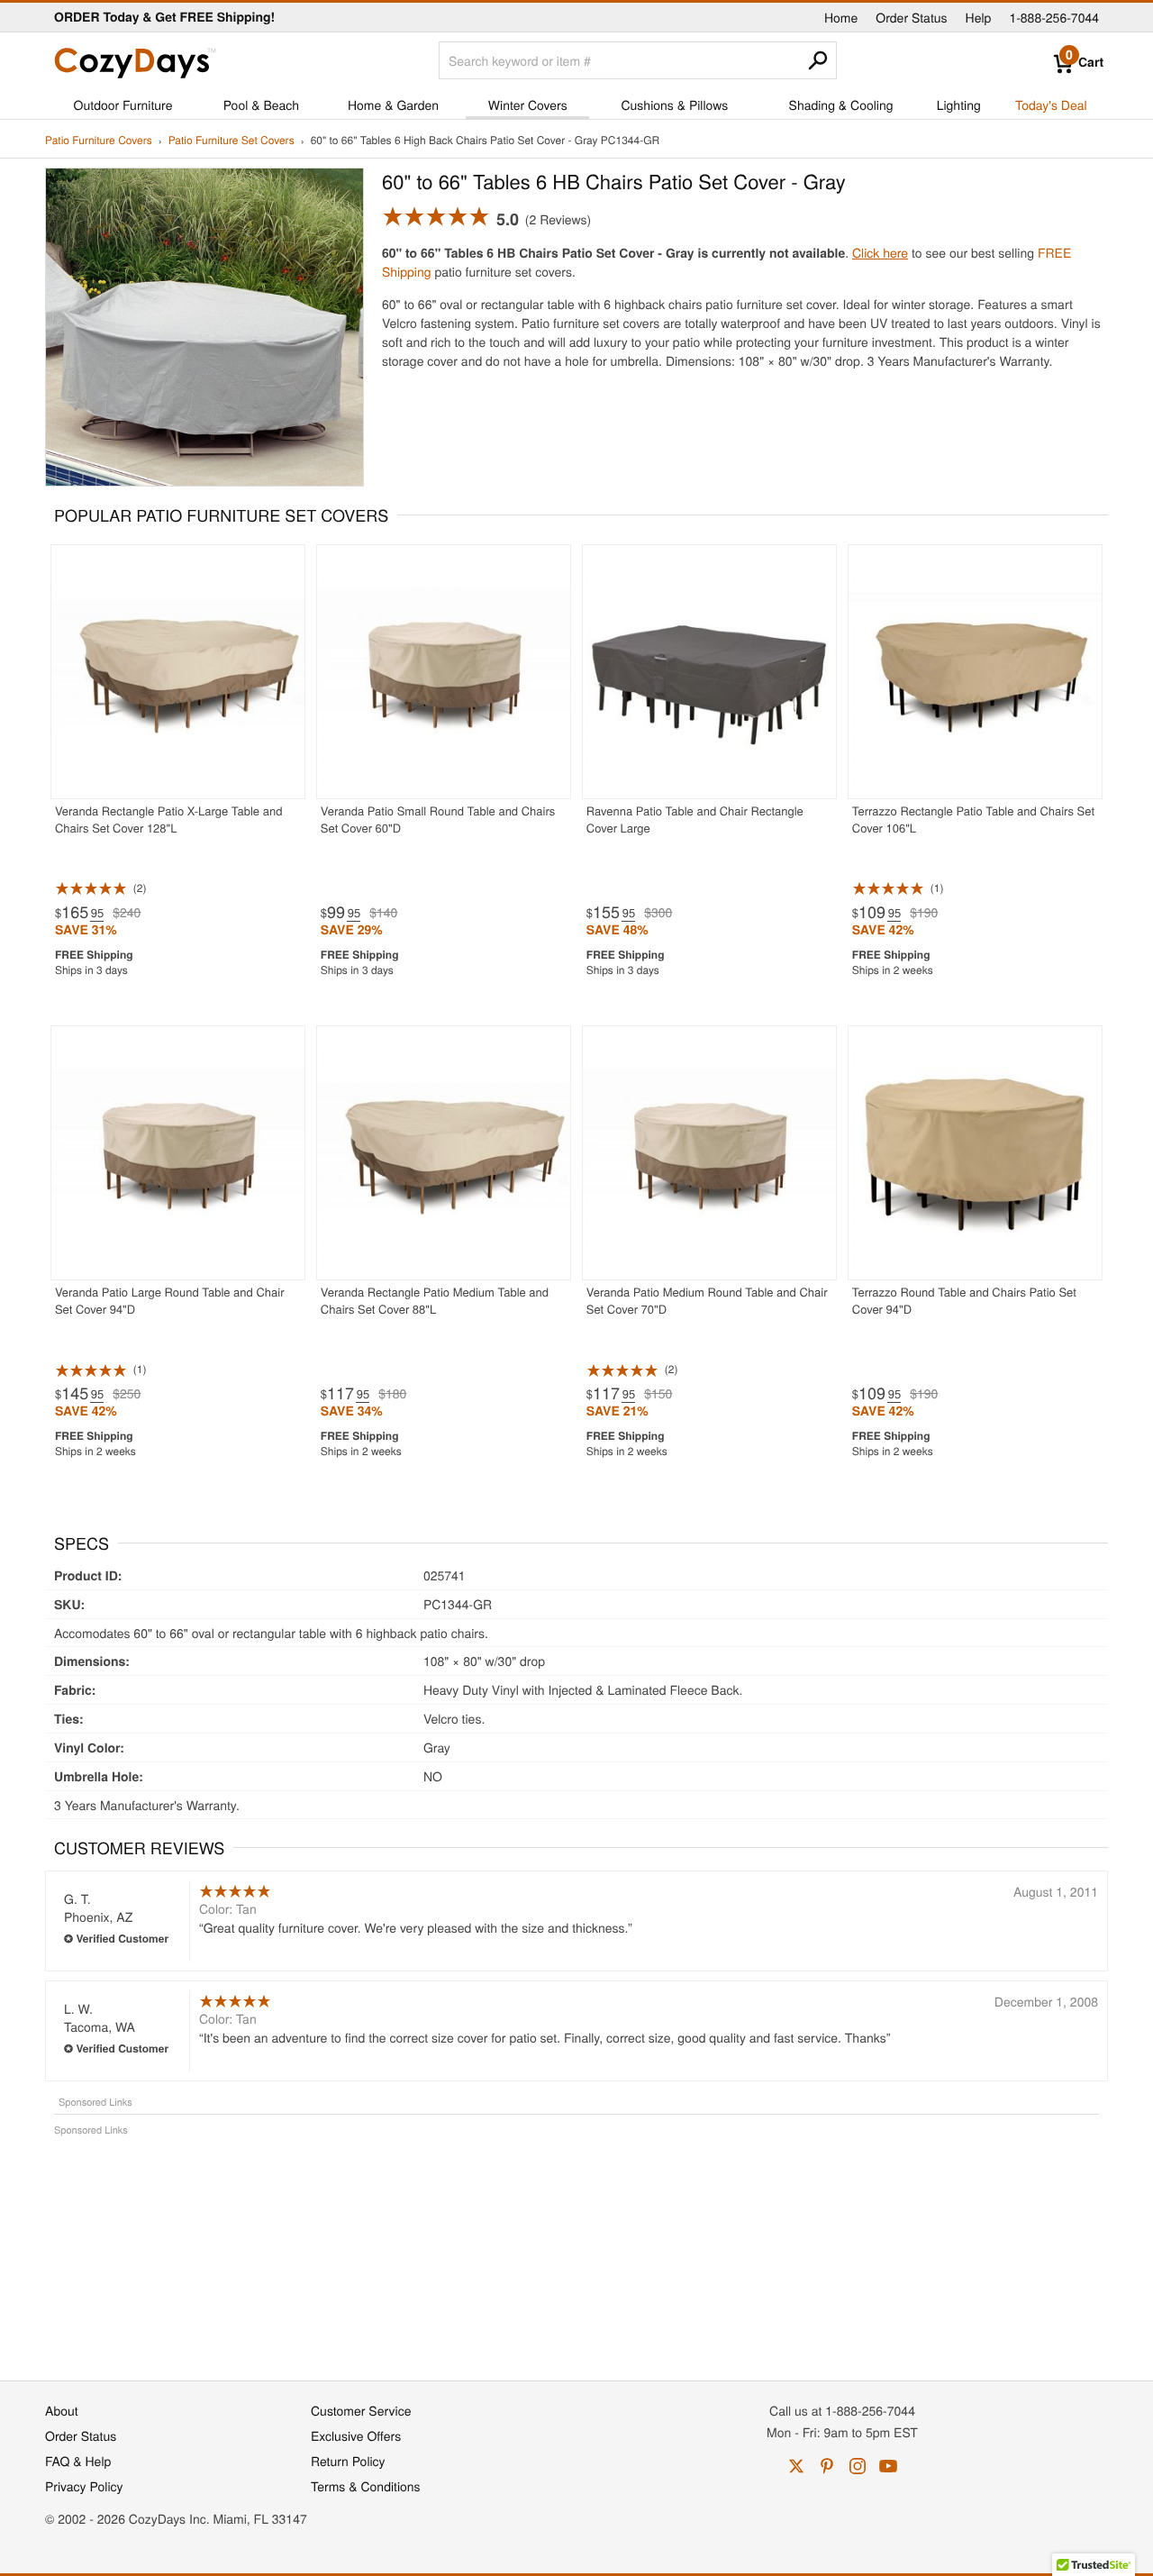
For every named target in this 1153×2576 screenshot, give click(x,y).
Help (979, 17)
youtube (888, 2466)
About (62, 2410)
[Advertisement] (576, 2249)
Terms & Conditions (366, 2486)
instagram (858, 2466)
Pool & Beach (261, 105)
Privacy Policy (84, 2486)
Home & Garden (393, 105)
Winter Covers (528, 105)
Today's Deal (1051, 105)
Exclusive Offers (356, 2435)
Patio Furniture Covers (99, 141)
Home (841, 17)
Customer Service (361, 2410)
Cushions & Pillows (674, 105)
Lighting (959, 105)
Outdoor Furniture (123, 105)
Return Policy (348, 2461)
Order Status (911, 17)
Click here (880, 252)
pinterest (827, 2466)
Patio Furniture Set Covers (232, 141)
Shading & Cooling (841, 105)
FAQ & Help (78, 2461)
